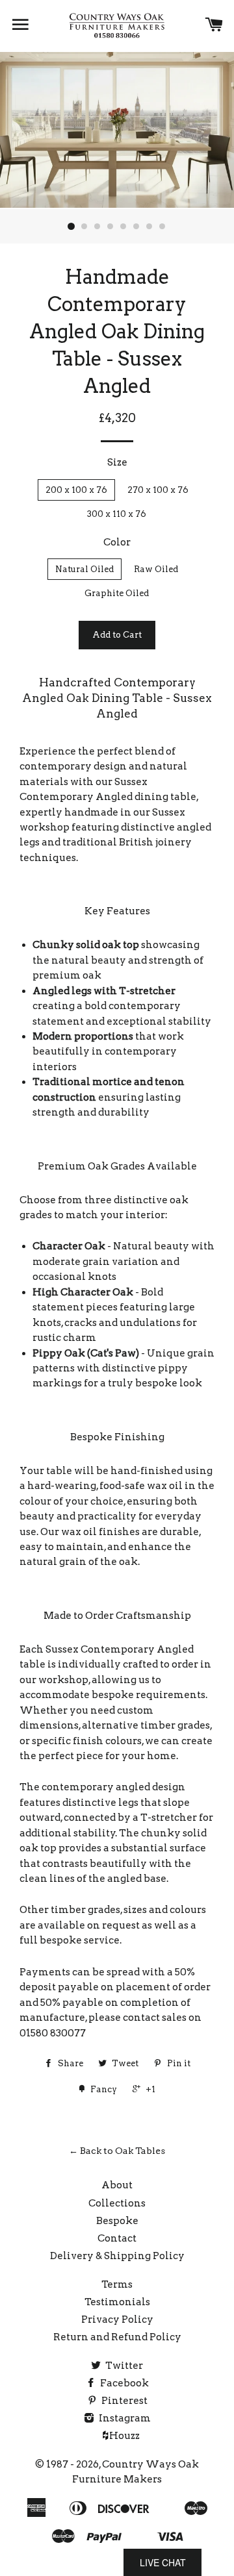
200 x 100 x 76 (76, 490)
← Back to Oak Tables (117, 2151)
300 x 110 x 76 (117, 514)
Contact (117, 2238)
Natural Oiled (84, 569)
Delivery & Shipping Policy (117, 2256)
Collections (117, 2203)
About (117, 2185)
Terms (117, 2284)
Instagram (124, 2418)
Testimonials (117, 2302)
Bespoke (117, 2221)
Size (117, 462)
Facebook (123, 2383)
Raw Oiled (156, 569)
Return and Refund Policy (117, 2337)
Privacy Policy (117, 2320)
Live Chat (163, 2562)
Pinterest (123, 2401)
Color (117, 542)
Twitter (123, 2366)
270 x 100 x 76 (158, 490)
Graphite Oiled (117, 593)
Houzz (123, 2436)
